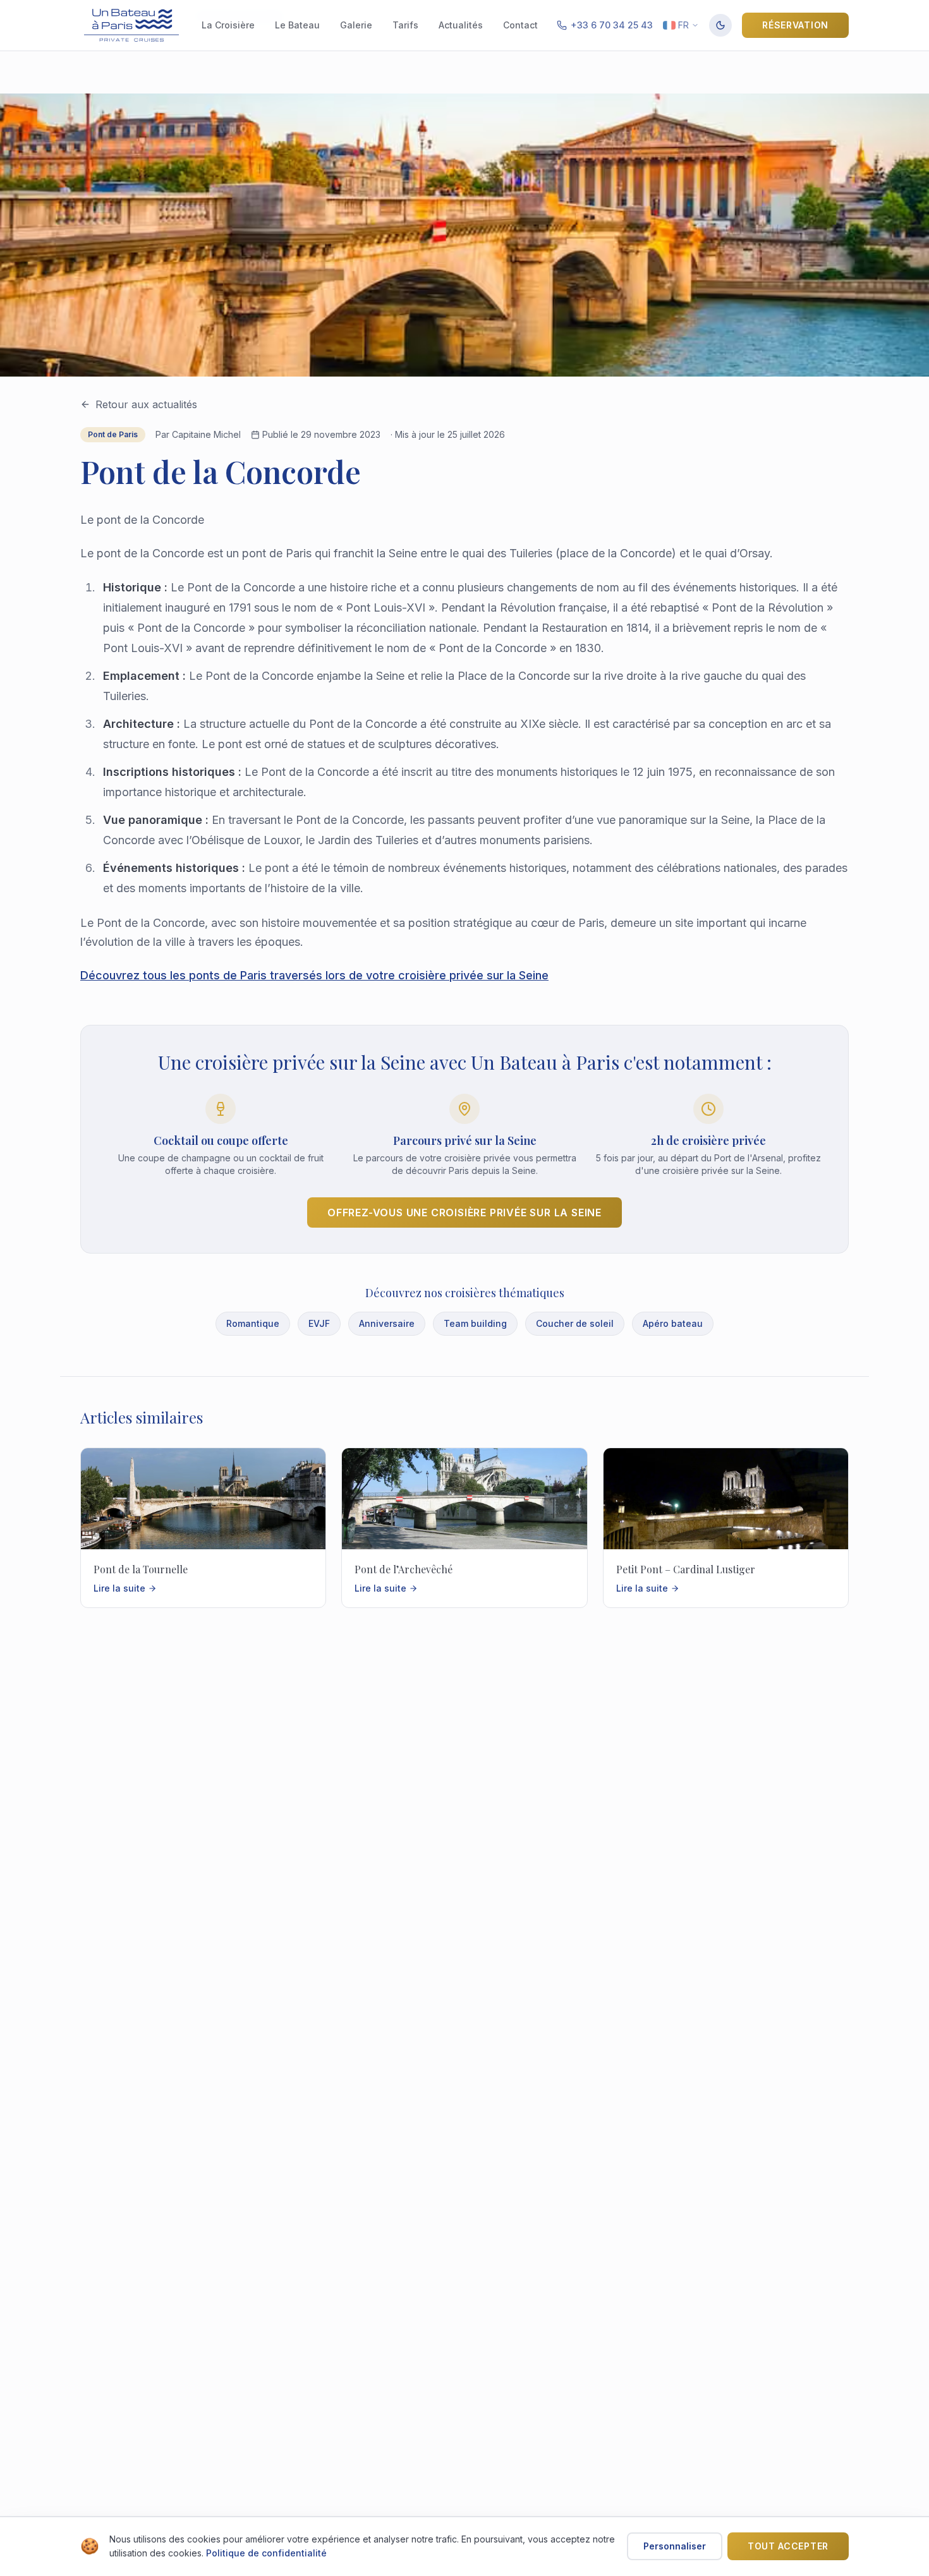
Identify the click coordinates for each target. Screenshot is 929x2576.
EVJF (319, 1323)
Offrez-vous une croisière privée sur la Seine (464, 1212)
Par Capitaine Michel (198, 434)
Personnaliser (675, 2546)
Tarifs (405, 25)
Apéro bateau (673, 1323)
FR (683, 25)
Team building (475, 1323)
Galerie (356, 25)
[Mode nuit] (720, 25)
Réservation (795, 25)
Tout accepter (788, 2546)
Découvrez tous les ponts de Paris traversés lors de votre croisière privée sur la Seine (314, 975)
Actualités (461, 25)
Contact (520, 25)
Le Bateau (297, 25)
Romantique (253, 1323)
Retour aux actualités (146, 404)
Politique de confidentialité (266, 2553)
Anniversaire (387, 1323)
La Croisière (228, 25)
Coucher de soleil (575, 1323)
